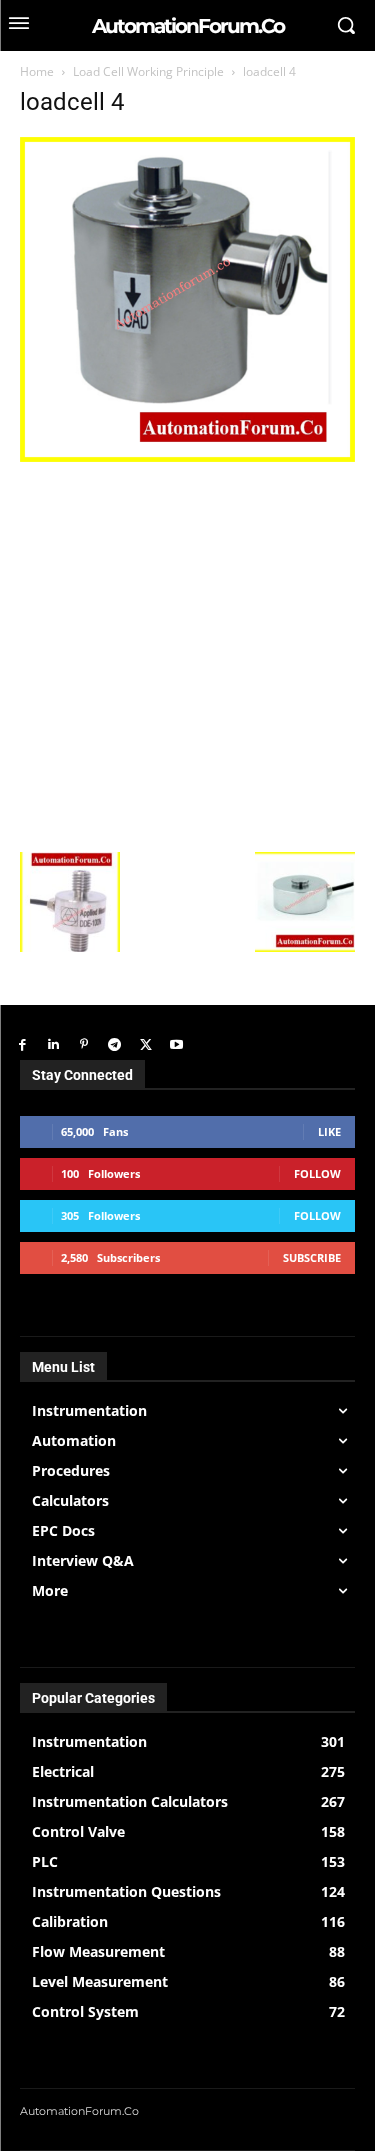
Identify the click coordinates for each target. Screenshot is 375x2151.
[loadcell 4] (187, 456)
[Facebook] (22, 1045)
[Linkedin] (53, 1045)
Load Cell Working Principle (148, 71)
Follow (317, 1173)
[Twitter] (145, 1045)
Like (329, 1131)
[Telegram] (114, 1045)
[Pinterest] (84, 1045)
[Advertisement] (187, 654)
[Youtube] (176, 1045)
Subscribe (312, 1257)
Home (37, 71)
